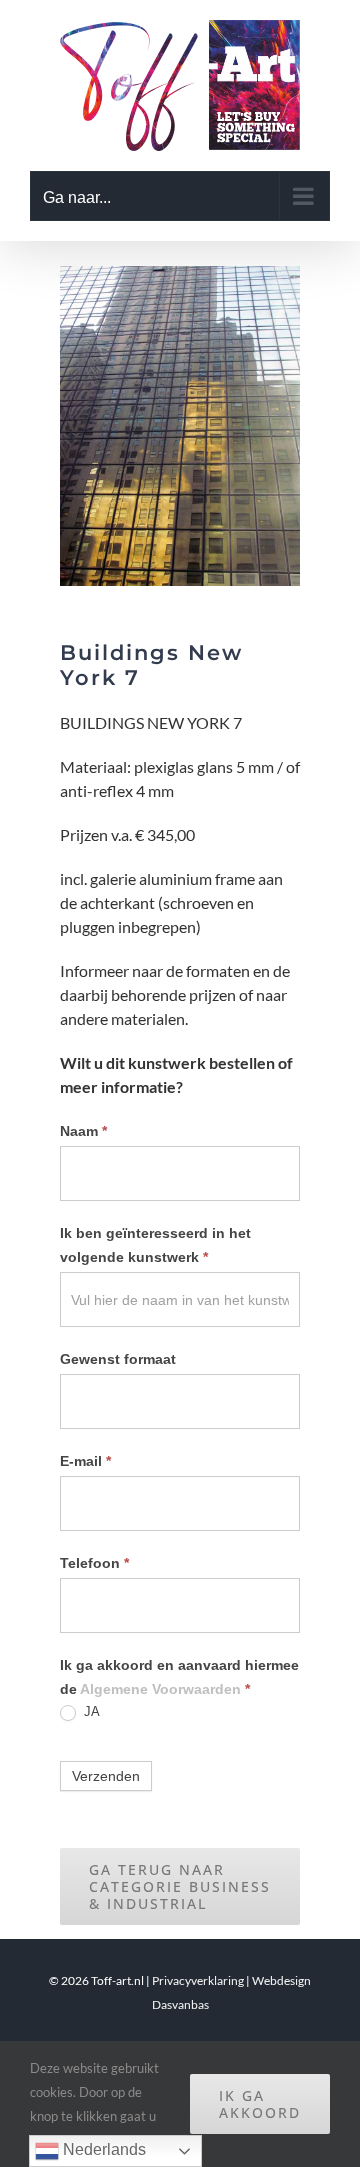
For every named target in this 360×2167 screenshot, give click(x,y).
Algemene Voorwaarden (160, 1689)
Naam (83, 1131)
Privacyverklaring (198, 1980)
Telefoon (94, 1563)
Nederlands (102, 2149)
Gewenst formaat (118, 1359)
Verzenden (106, 1776)
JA (90, 1711)
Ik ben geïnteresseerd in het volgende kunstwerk (155, 1245)
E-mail (85, 1461)
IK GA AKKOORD (260, 2104)
